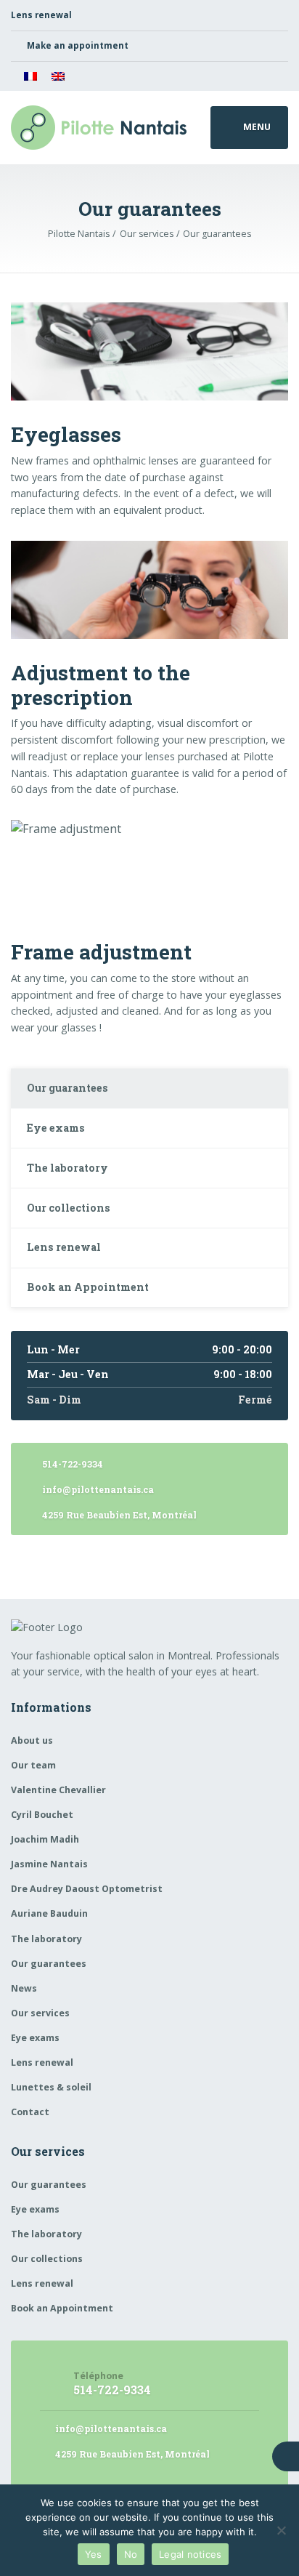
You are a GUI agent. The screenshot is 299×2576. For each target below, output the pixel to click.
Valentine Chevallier (58, 1790)
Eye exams (56, 1128)
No (131, 2554)
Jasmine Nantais (49, 1864)
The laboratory (67, 1168)
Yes (94, 2554)
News (24, 1988)
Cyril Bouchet (42, 1815)
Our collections (69, 1208)
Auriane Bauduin (49, 1913)
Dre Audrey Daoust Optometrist (87, 1889)
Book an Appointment (88, 1287)
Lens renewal (64, 1247)
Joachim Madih (45, 1839)
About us (32, 1740)
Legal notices (190, 2554)
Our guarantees (67, 1088)
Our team (33, 1765)
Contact (30, 2112)
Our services (40, 2013)
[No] (281, 2530)
